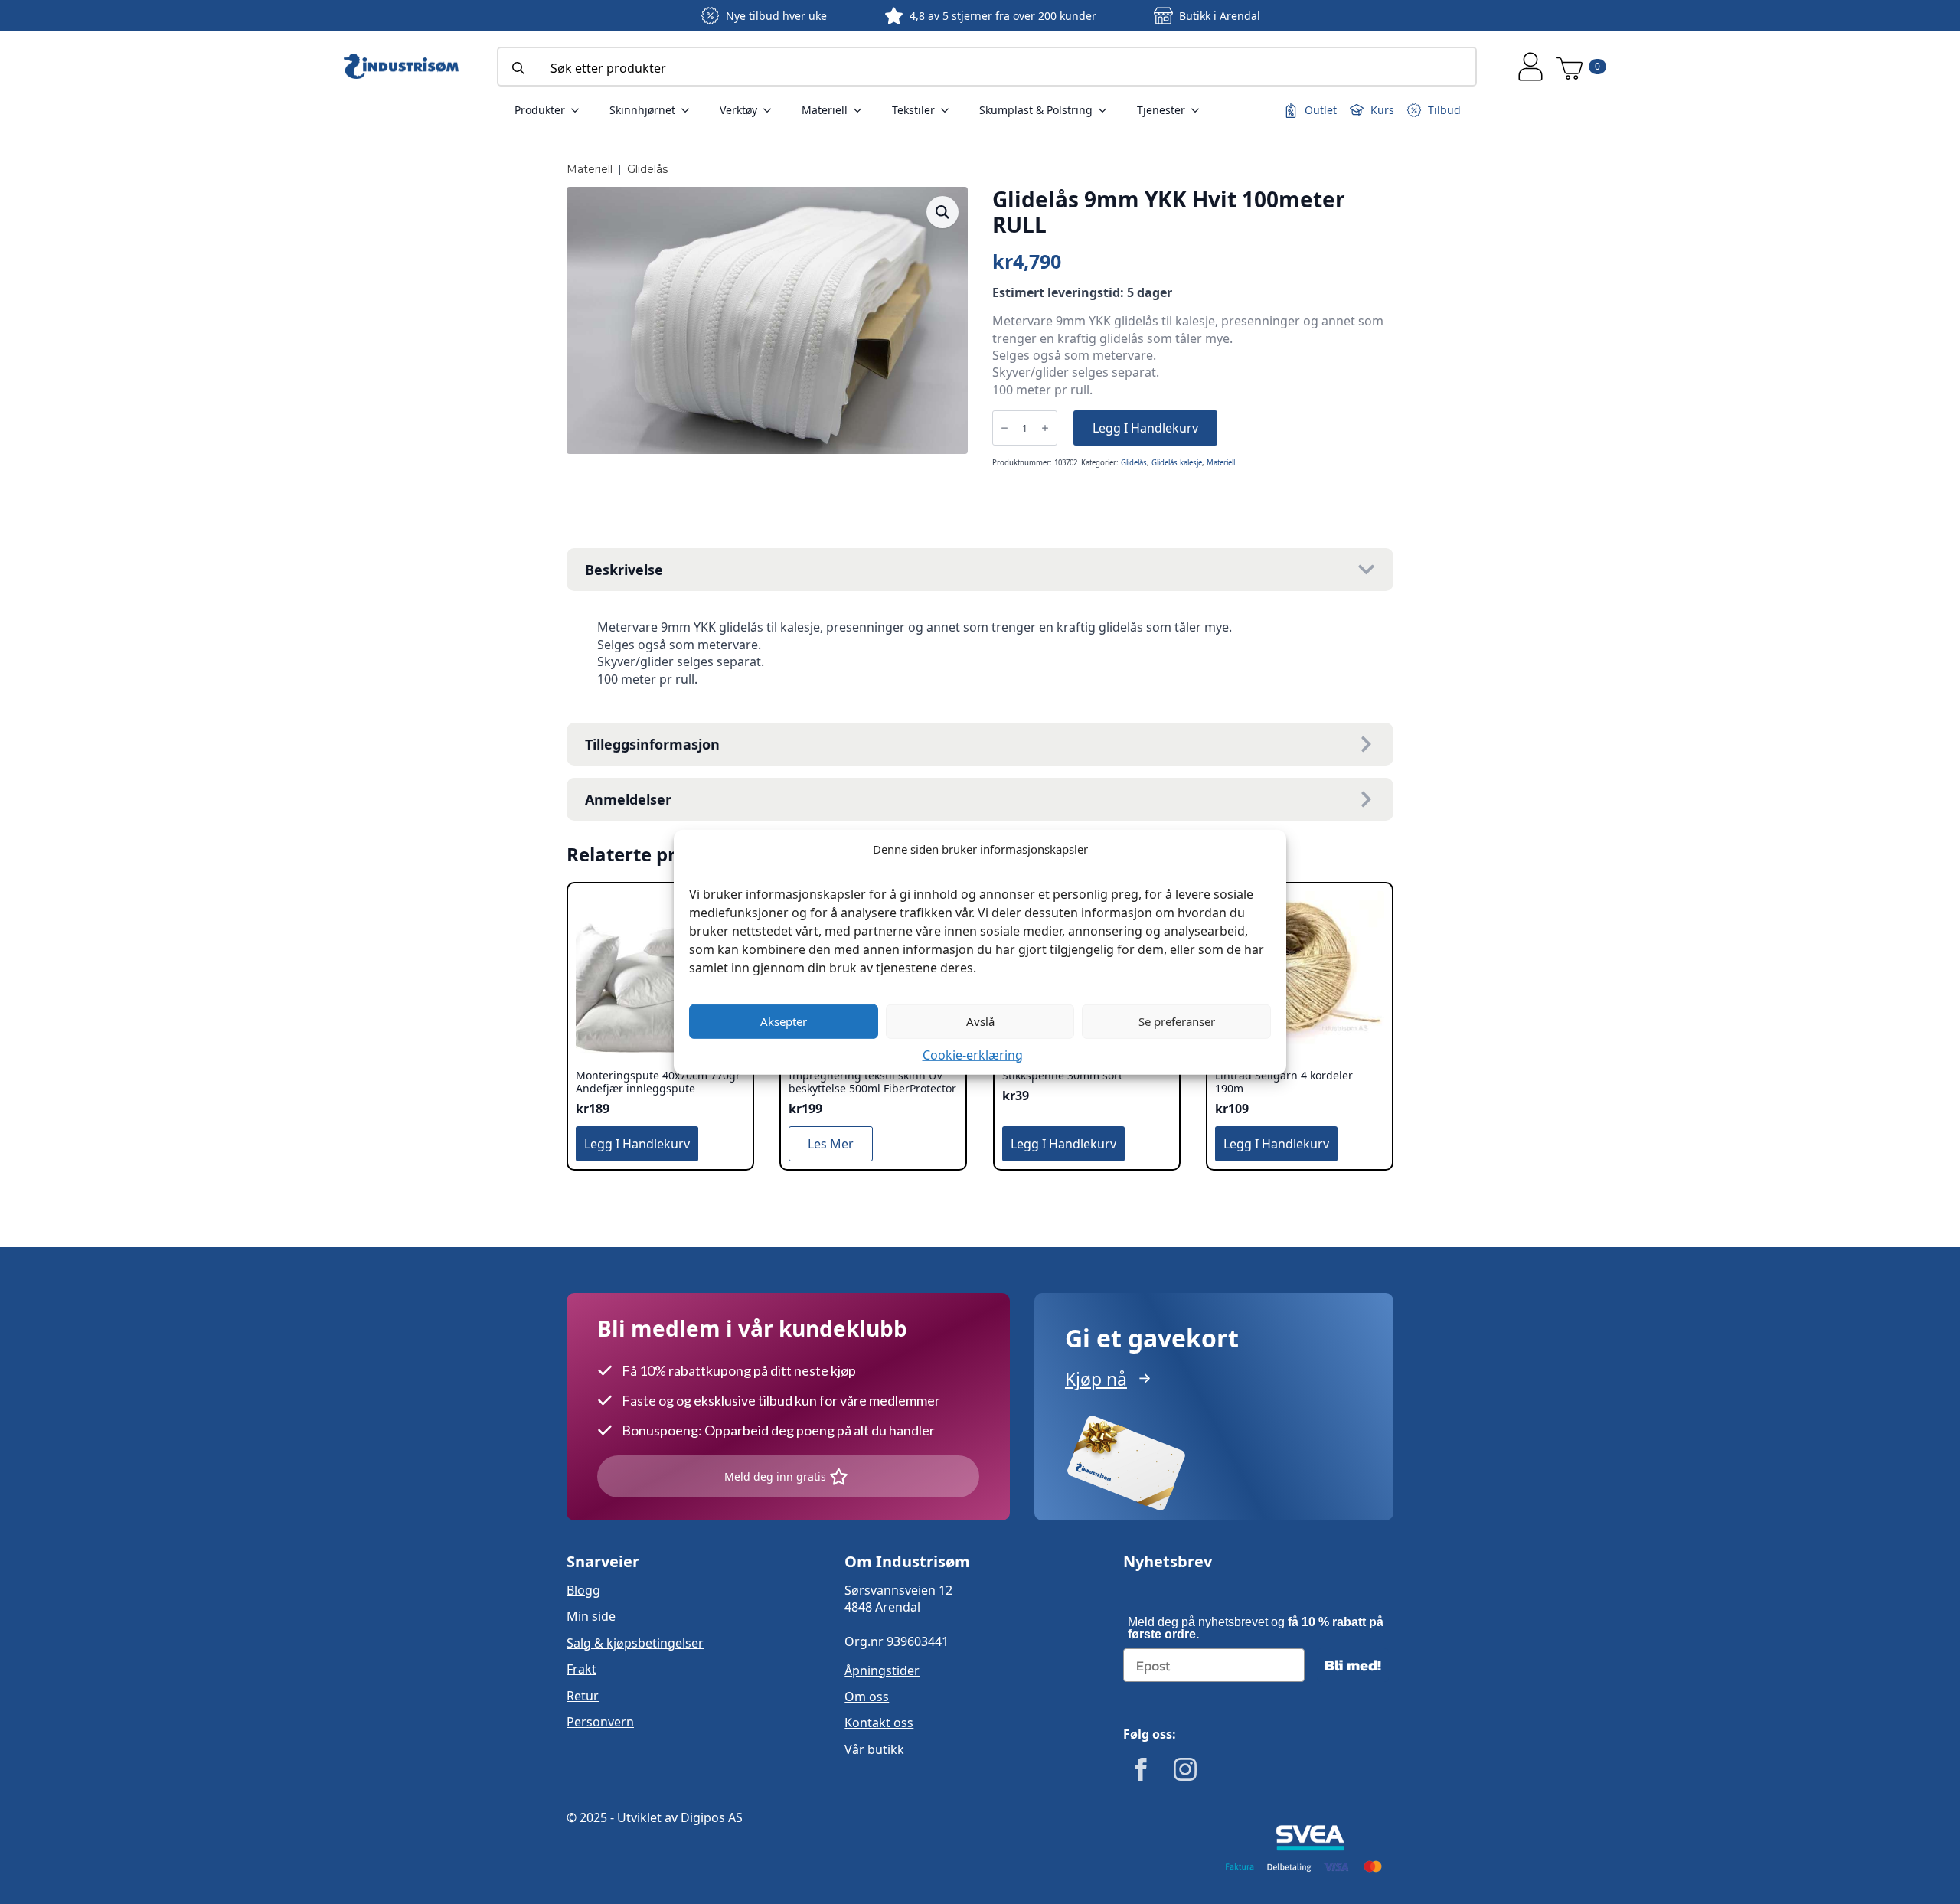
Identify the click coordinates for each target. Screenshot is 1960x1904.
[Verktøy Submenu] (772, 110)
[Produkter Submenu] (580, 110)
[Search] (518, 68)
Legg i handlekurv (1145, 428)
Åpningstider (882, 1670)
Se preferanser (1177, 1021)
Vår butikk (874, 1749)
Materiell (825, 110)
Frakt (581, 1669)
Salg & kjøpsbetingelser (635, 1643)
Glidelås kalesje (1177, 463)
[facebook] (1141, 1769)
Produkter (540, 110)
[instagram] (1185, 1769)
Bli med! (1353, 1665)
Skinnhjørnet (642, 110)
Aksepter (784, 1021)
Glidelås (647, 169)
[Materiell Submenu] (862, 110)
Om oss (867, 1697)
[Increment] (1045, 428)
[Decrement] (1004, 428)
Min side (591, 1616)
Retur (583, 1696)
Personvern (600, 1722)
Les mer (831, 1144)
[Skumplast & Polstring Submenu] (1107, 110)
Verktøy (738, 110)
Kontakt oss (879, 1723)
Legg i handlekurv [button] (637, 1144)
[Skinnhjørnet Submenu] (690, 110)
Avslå (980, 1021)
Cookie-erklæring (973, 1054)
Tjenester (1161, 110)
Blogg (583, 1590)
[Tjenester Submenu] (1200, 110)
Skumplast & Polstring (1036, 110)
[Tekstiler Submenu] (949, 110)
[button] (942, 212)
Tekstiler (913, 110)
